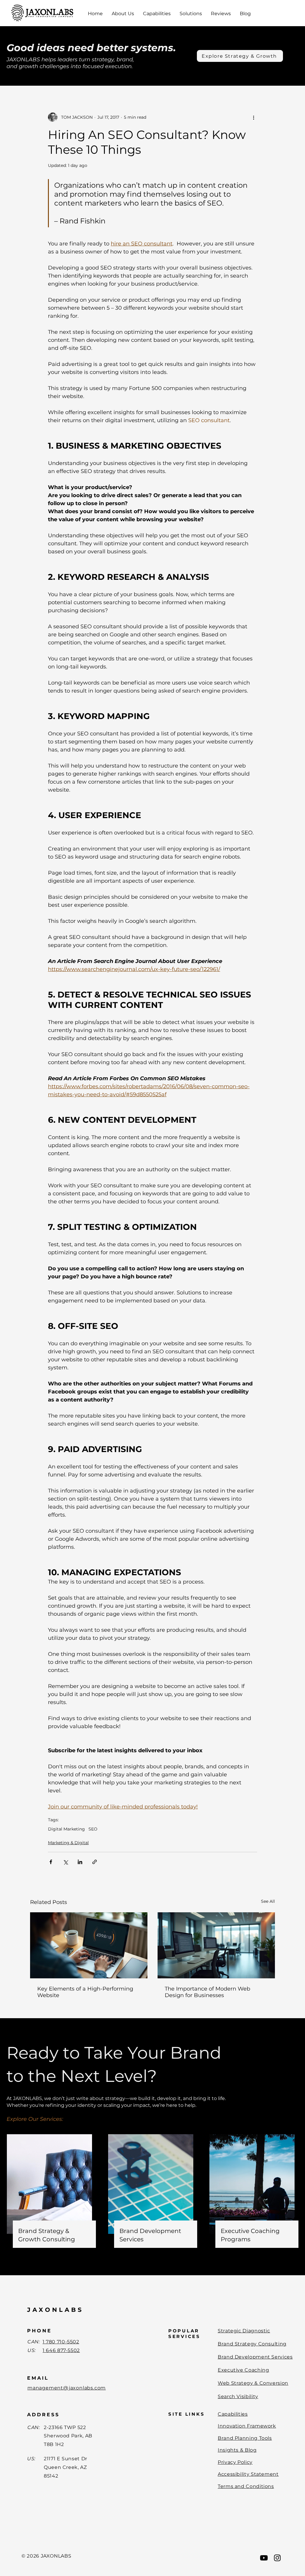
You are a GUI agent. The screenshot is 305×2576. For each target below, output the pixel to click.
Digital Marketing (66, 1829)
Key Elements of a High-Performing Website (85, 1992)
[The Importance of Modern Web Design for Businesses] (216, 1945)
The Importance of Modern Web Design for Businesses (207, 1992)
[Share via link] (95, 1862)
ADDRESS (43, 2415)
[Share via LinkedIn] (80, 1862)
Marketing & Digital (68, 1843)
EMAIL (38, 2378)
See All (268, 1901)
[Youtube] (264, 2558)
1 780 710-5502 (61, 2342)
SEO (93, 1829)
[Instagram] (277, 2558)
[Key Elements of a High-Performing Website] (89, 1945)
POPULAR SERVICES (184, 2334)
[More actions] (253, 117)
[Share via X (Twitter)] (65, 1862)
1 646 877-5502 (61, 2350)
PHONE (39, 2331)
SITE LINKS (187, 2414)
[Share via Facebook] (51, 1862)
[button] (123, 14)
